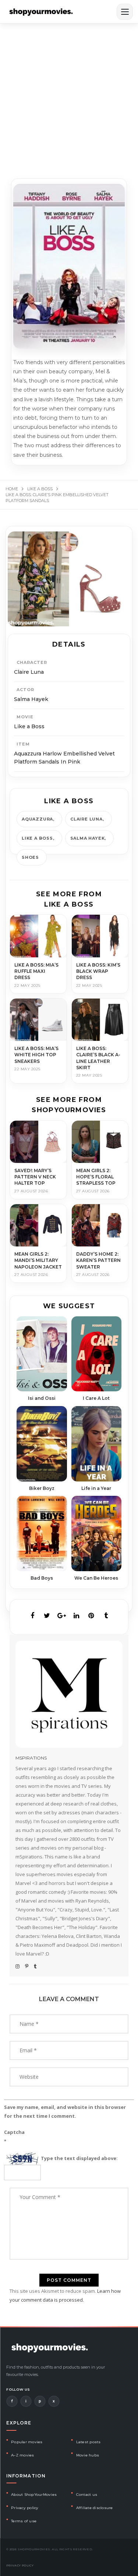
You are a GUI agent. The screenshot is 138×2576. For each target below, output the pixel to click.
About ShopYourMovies (34, 2495)
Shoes (30, 857)
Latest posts (89, 2442)
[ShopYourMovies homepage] (41, 12)
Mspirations (31, 1758)
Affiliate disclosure (95, 2508)
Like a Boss (37, 838)
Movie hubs (88, 2455)
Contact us (87, 2495)
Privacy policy (25, 2508)
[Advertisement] (69, 96)
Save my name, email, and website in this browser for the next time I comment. (65, 2111)
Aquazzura (37, 819)
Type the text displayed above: (79, 2158)
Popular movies (27, 2442)
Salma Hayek (88, 838)
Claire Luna (86, 819)
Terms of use (24, 2521)
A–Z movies (23, 2455)
